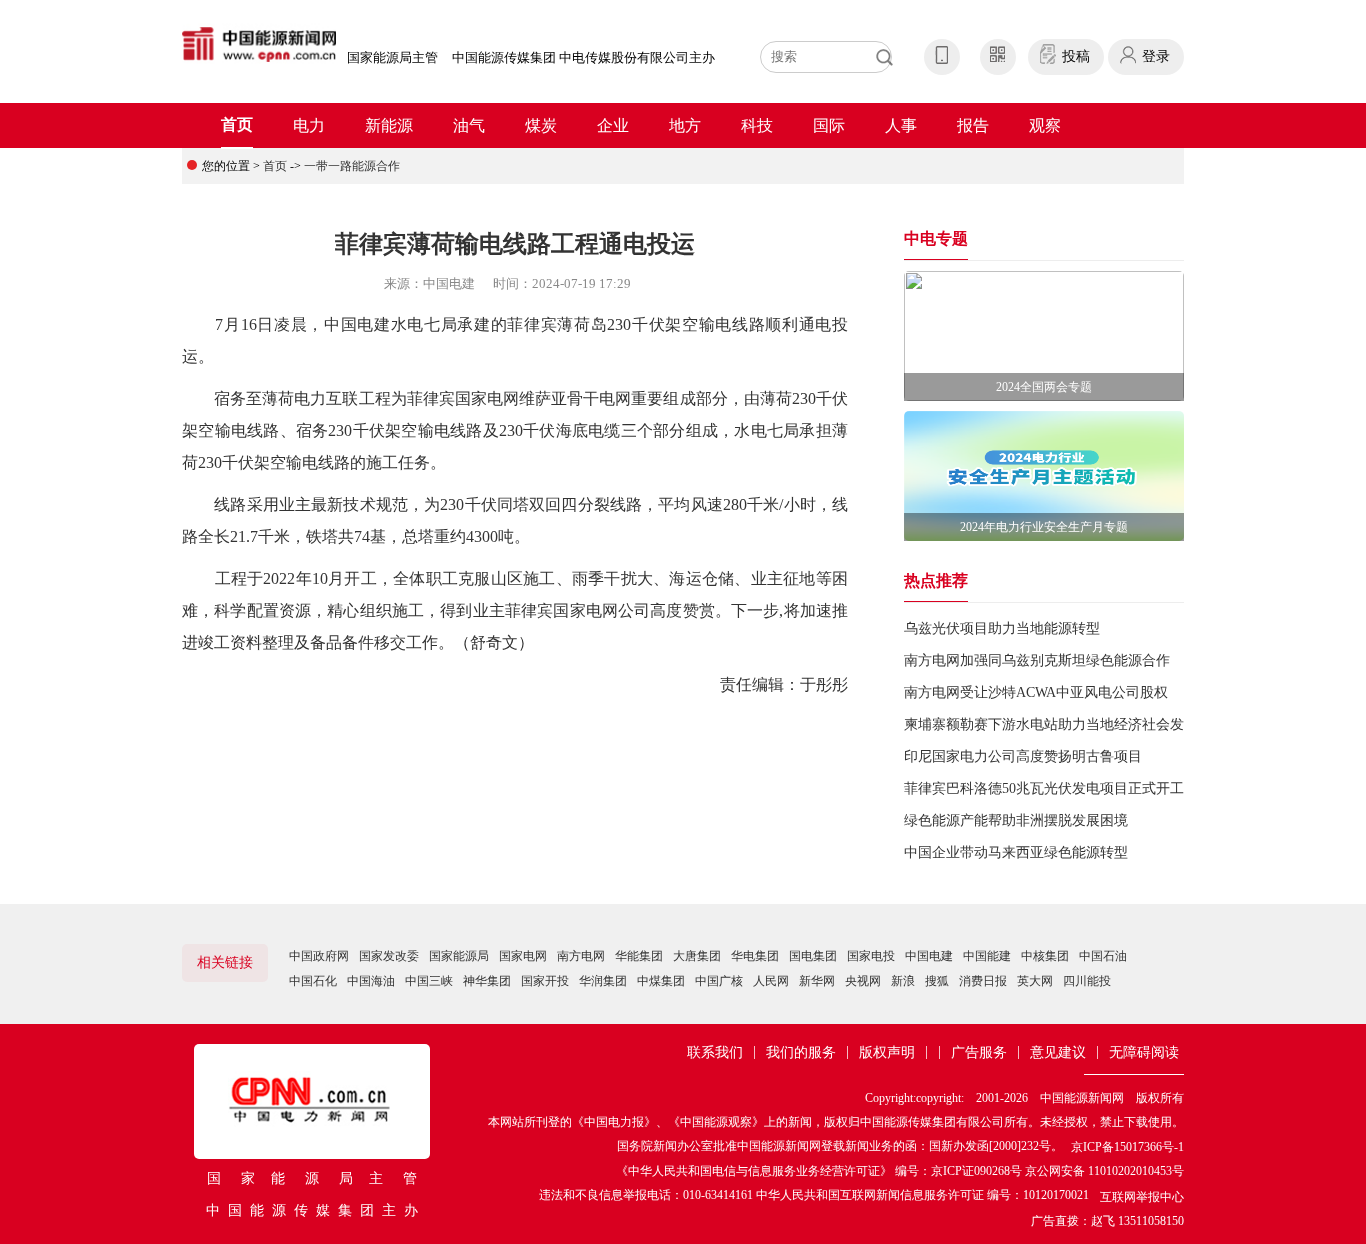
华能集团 (639, 956)
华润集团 (603, 981)
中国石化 (313, 981)
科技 (757, 125)
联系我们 (715, 1052)
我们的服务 (801, 1052)
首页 (237, 124)
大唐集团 (697, 956)
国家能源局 (459, 956)
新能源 (389, 125)
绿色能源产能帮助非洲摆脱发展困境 (1016, 820)
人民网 (771, 981)
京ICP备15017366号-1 (1127, 1147)
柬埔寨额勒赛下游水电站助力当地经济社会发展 (1051, 724)
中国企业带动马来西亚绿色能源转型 (1016, 852)
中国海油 (371, 981)
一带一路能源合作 (352, 166)
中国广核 (719, 981)
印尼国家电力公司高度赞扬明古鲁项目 (1023, 756)
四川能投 (1087, 981)
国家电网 (523, 956)
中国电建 (929, 956)
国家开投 (545, 981)
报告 (973, 125)
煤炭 (541, 125)
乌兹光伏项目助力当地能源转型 (1002, 628)
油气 (469, 125)
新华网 (817, 981)
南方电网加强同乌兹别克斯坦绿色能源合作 (1037, 660)
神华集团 (487, 981)
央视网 (863, 981)
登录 (1156, 56)
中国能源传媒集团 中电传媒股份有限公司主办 (583, 57)
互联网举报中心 (1142, 1197)
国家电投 (871, 956)
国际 (829, 125)
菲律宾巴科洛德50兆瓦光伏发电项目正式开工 (1044, 788)
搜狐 (937, 981)
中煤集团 (661, 981)
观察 (1045, 125)
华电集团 (755, 956)
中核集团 (1045, 956)
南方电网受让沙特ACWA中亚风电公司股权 (1036, 692)
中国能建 (987, 956)
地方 (685, 125)
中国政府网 (319, 956)
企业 (613, 125)
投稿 (1076, 56)
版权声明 (887, 1052)
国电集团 (813, 956)
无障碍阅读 (1144, 1052)
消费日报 (983, 981)
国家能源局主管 (392, 57)
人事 (901, 125)
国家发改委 (389, 956)
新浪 (903, 981)
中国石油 (1103, 956)
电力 (309, 125)
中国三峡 (429, 981)
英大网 (1035, 981)
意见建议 (1058, 1052)
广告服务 (979, 1052)
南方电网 (581, 956)
